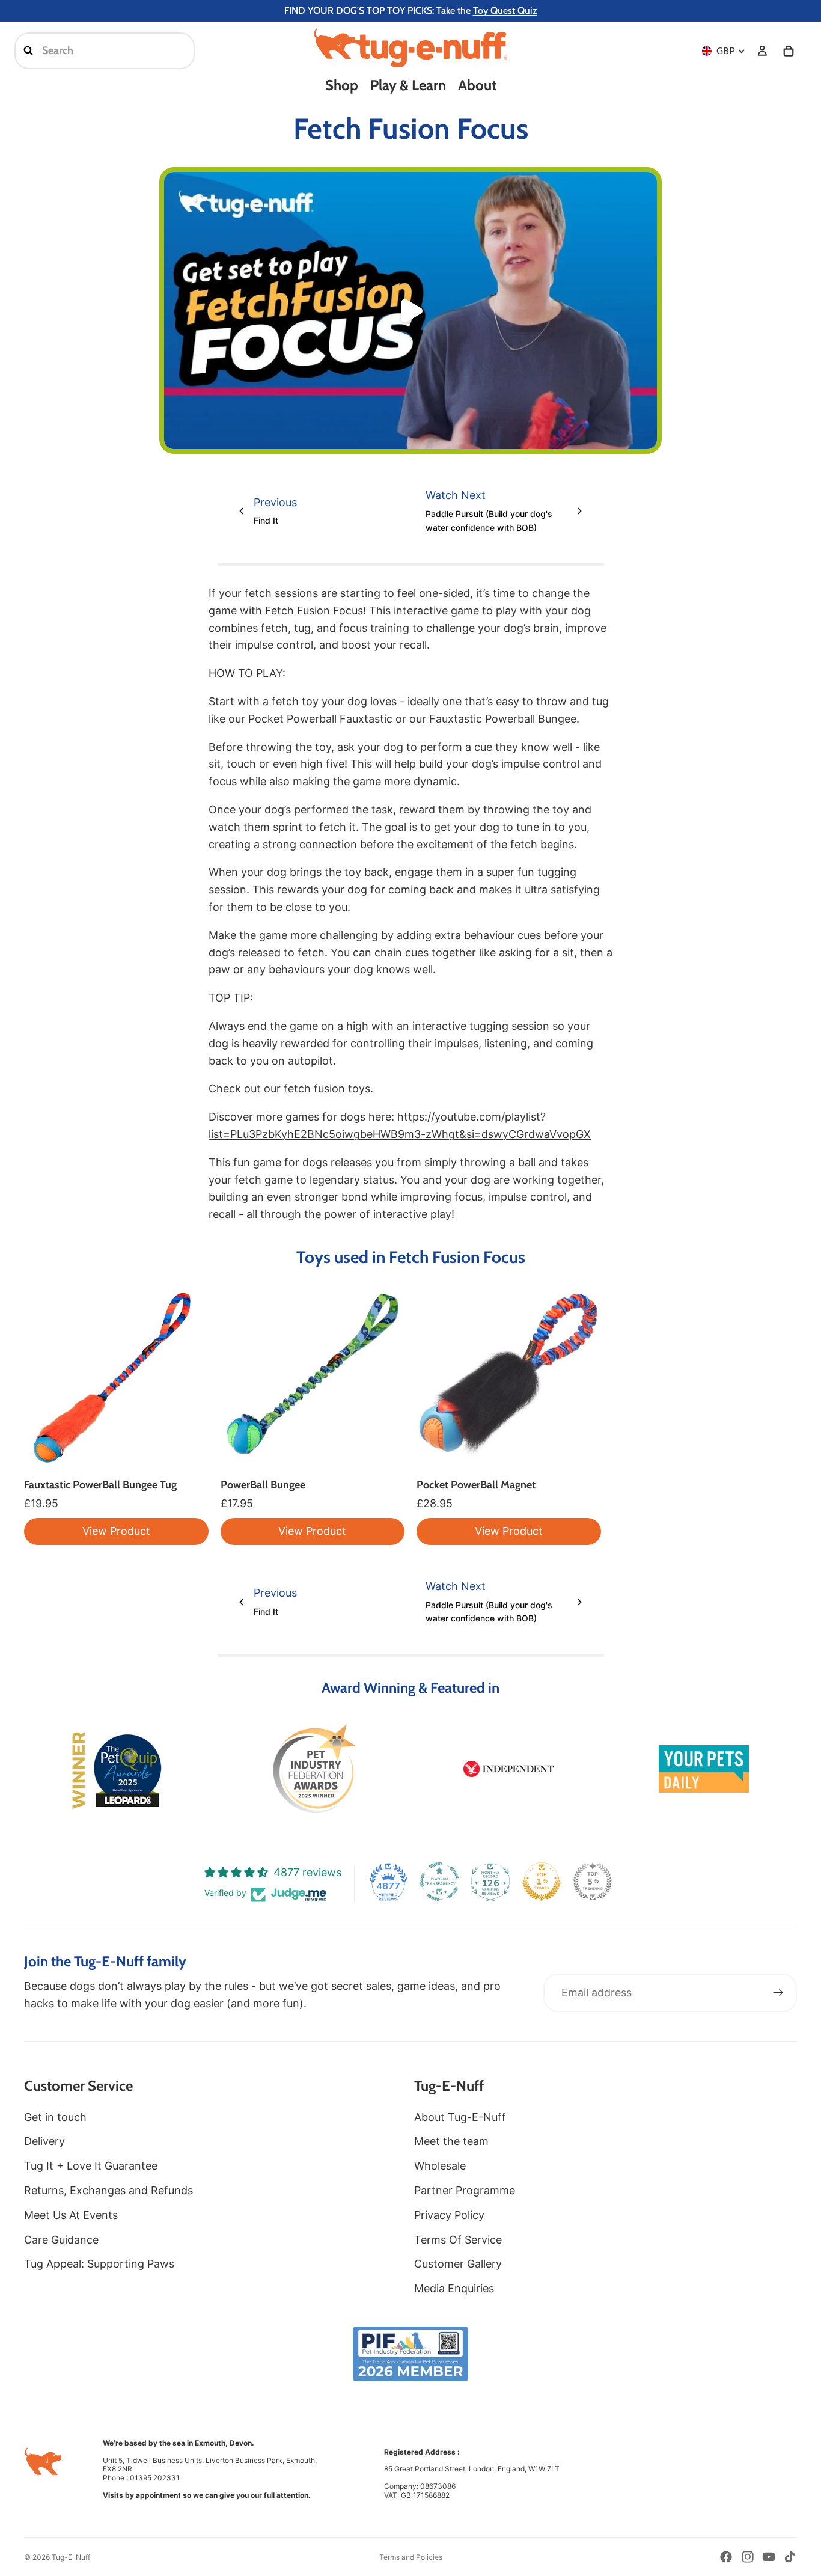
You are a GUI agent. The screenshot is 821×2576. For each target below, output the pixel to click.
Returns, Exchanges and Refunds (108, 2190)
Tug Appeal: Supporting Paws (99, 2264)
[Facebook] (726, 2557)
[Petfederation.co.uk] (411, 2354)
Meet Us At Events (71, 2215)
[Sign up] (778, 1993)
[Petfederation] (313, 1769)
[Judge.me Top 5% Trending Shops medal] (593, 1882)
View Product (116, 1531)
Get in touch (55, 2117)
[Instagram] (748, 2557)
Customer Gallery (458, 2264)
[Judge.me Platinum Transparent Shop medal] (439, 1882)
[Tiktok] (790, 2557)
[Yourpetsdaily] (704, 1769)
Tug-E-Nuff (71, 2557)
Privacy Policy (449, 2215)
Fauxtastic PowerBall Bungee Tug (100, 1485)
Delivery (44, 2141)
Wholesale (440, 2166)
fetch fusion (314, 1088)
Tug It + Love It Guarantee (91, 2166)
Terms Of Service (458, 2240)
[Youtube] (769, 2557)
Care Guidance (61, 2240)
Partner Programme (465, 2190)
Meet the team (451, 2141)
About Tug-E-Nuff (460, 2117)
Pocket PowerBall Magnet (476, 1485)
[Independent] (508, 1769)
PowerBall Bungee (263, 1485)
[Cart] (789, 51)
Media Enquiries (454, 2288)
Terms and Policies (411, 2557)
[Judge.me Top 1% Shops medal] (542, 1882)
